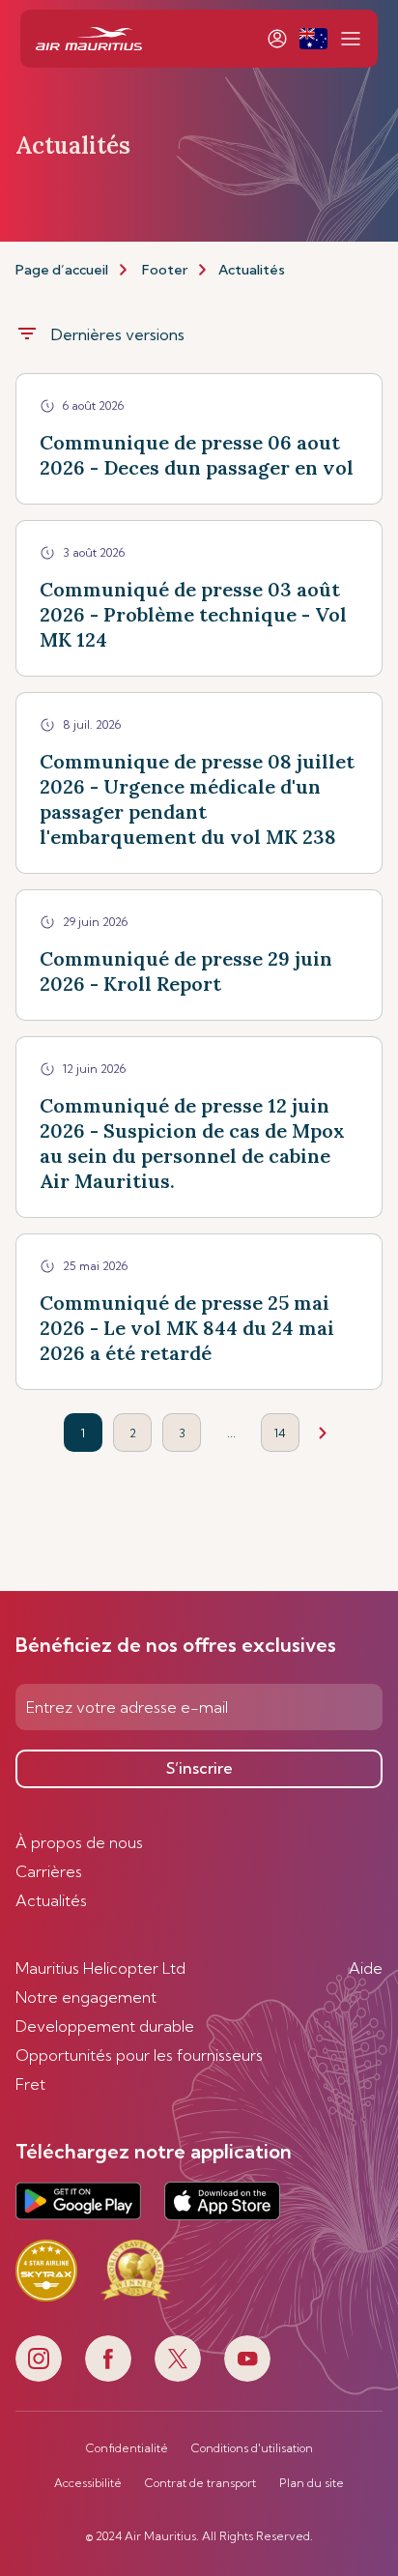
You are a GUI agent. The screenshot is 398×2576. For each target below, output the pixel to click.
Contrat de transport (200, 2483)
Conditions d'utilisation (252, 2448)
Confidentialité (127, 2448)
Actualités (51, 1900)
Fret (30, 2084)
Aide (366, 1968)
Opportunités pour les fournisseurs (139, 2055)
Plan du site (312, 2483)
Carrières (49, 1871)
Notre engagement (86, 1997)
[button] (313, 39)
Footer (165, 270)
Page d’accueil (62, 270)
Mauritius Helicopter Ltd (100, 1968)
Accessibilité (88, 2483)
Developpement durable (105, 2026)
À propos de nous (79, 1842)
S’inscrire (199, 1768)
